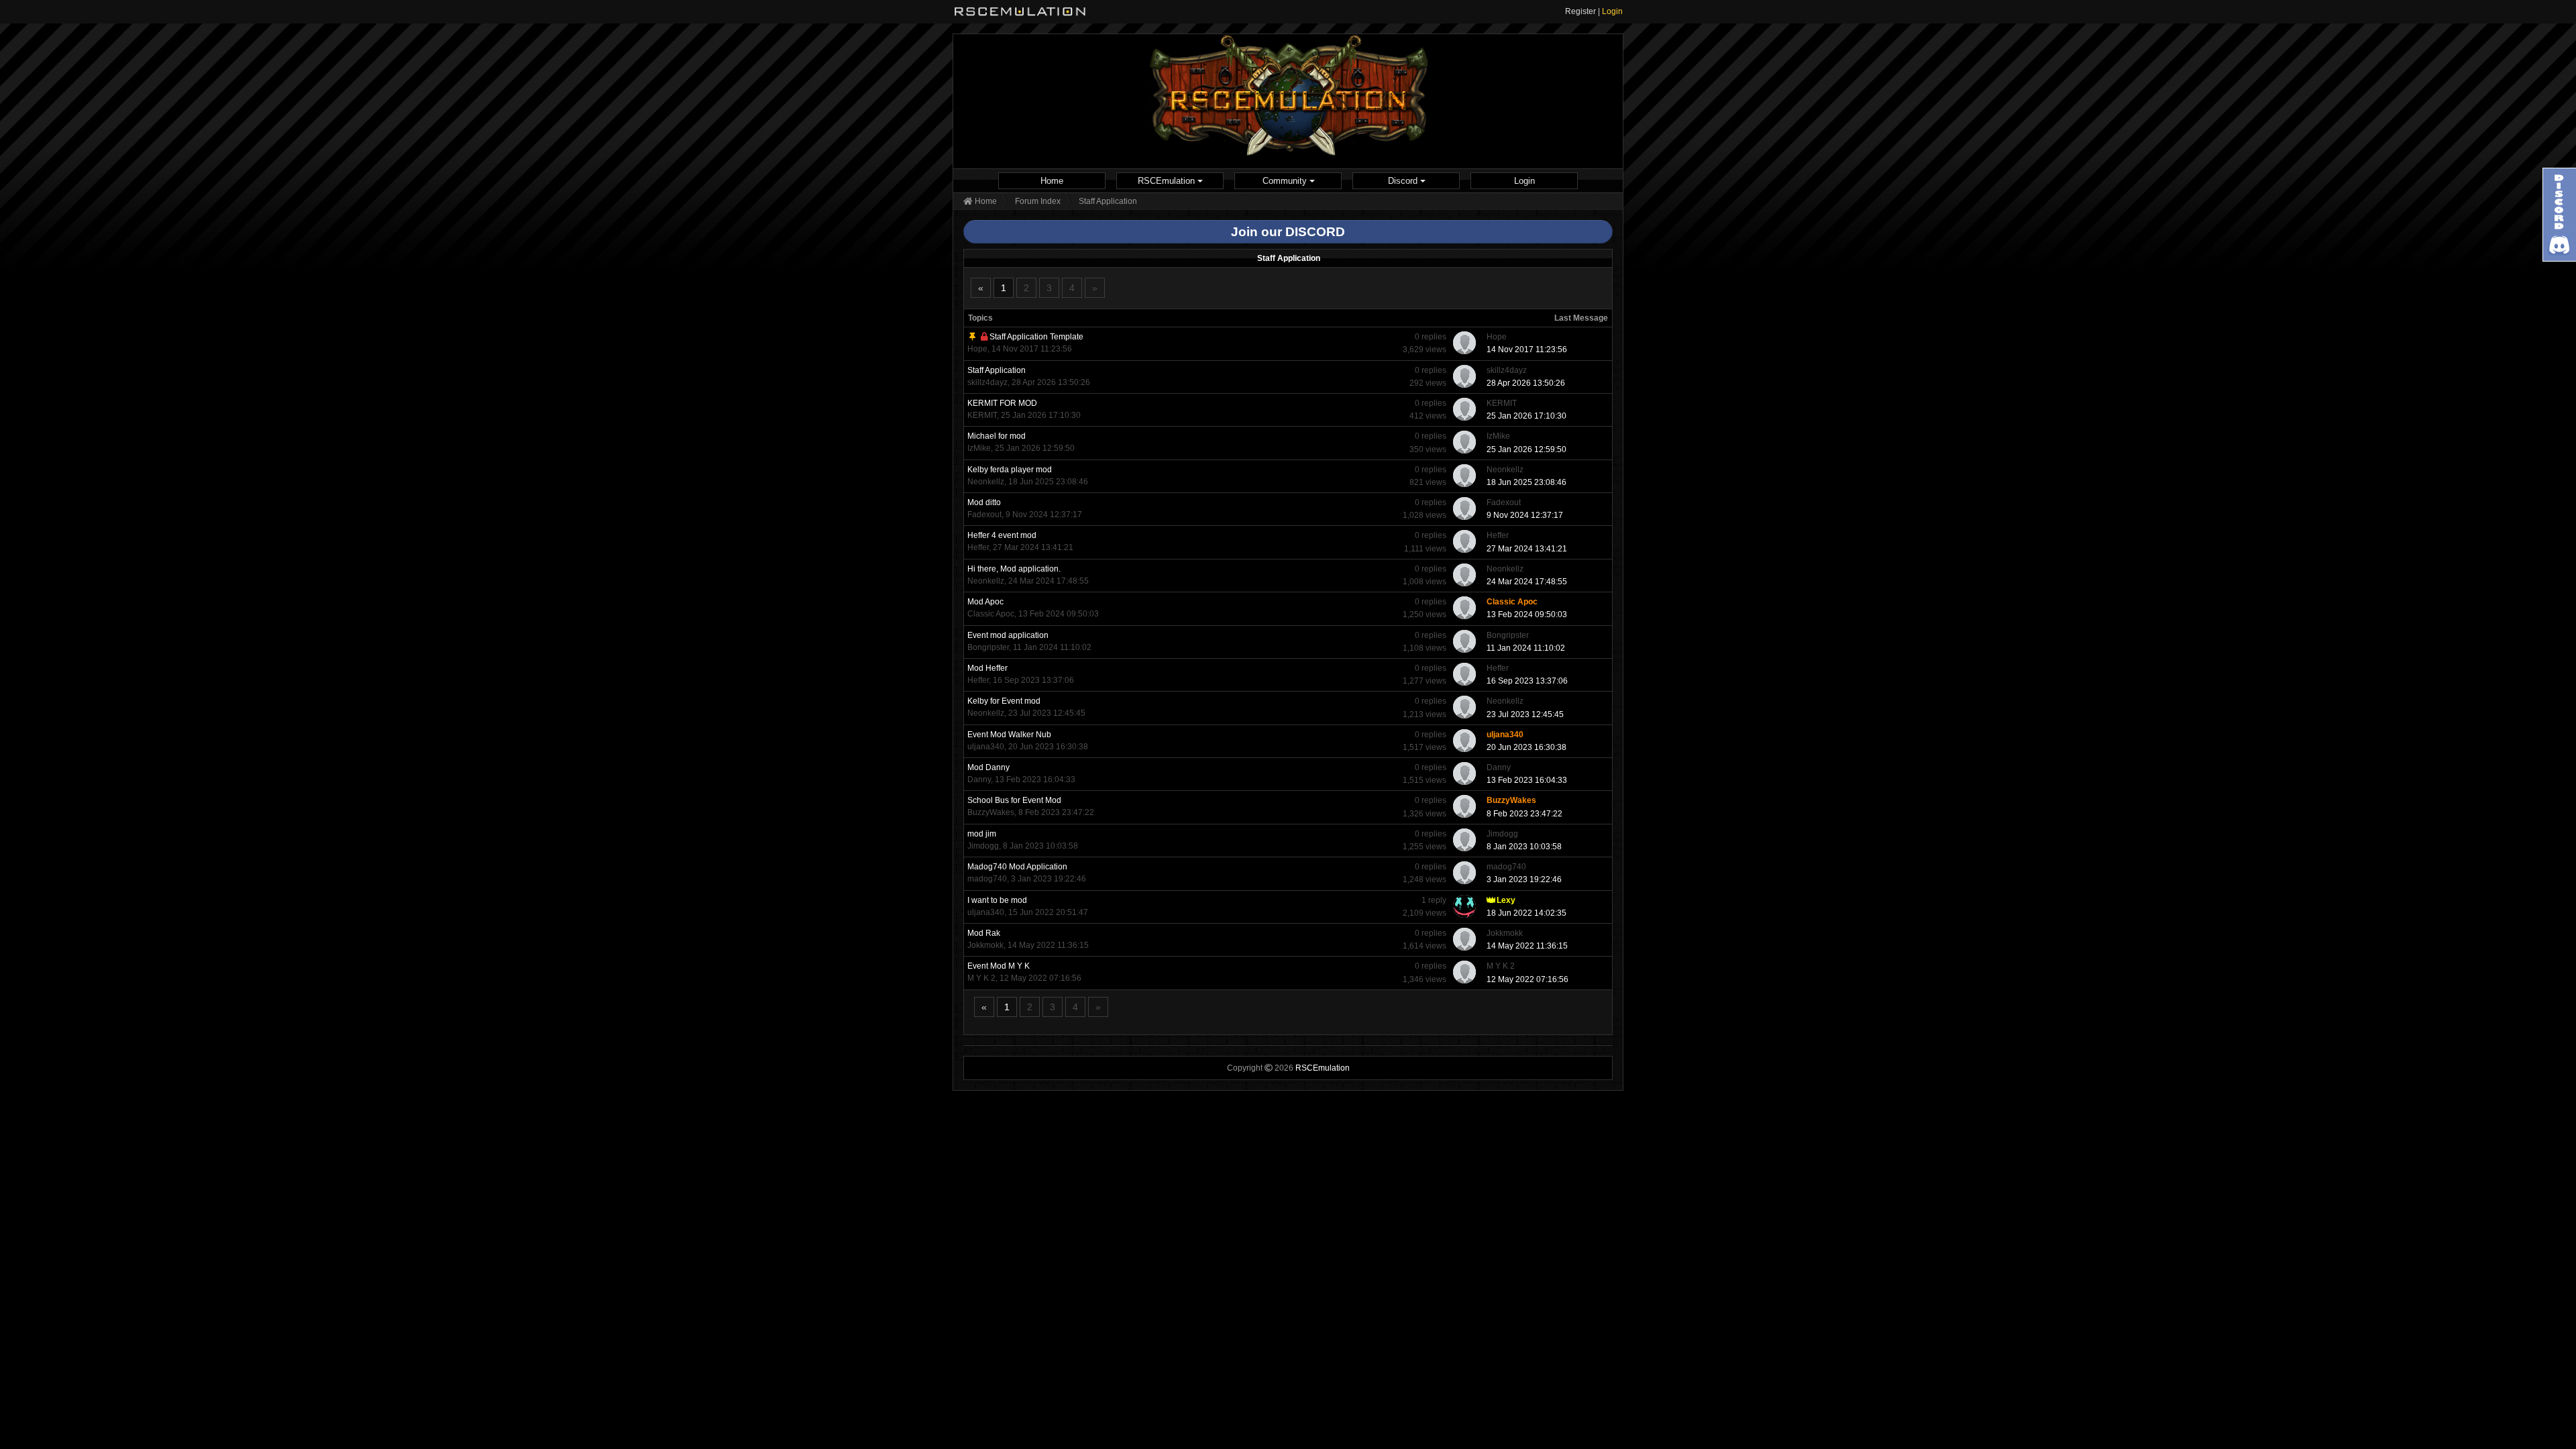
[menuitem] (1052, 181)
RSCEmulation (1168, 181)
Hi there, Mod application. (1014, 569)
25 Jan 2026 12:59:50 (1526, 449)
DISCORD (1315, 232)
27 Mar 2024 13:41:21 (1527, 549)
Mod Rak (984, 933)
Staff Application (997, 370)
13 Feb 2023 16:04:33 (1527, 780)
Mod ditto (984, 502)
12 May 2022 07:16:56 (1527, 979)
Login (1612, 11)
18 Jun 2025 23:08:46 (1526, 482)
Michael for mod (997, 436)
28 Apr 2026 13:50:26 (1526, 383)
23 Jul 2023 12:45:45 (1525, 714)
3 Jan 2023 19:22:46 (1524, 879)
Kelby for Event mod (1004, 701)
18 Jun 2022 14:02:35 (1526, 913)
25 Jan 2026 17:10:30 (1526, 416)
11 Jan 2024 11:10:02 (1526, 648)
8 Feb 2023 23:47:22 (1524, 814)
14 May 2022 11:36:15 (1527, 946)
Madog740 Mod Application (1017, 867)
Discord (1404, 181)
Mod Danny (988, 767)
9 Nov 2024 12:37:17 (1525, 515)
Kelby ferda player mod (1010, 470)
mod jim (982, 834)
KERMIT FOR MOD (1002, 403)
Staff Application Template (1036, 337)
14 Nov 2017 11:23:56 (1527, 350)
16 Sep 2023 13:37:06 (1527, 681)
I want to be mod (997, 900)
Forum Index (1038, 201)
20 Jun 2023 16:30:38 (1526, 747)
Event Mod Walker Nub (1009, 735)
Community (1286, 181)
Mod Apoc (985, 602)
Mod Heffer (987, 668)
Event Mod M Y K (999, 966)
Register (1580, 11)
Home (1052, 181)
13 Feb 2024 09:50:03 (1527, 614)
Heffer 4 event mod (1002, 535)
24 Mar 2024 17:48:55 (1527, 582)
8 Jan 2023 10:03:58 (1524, 847)
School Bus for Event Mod (1014, 800)
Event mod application (1008, 635)
